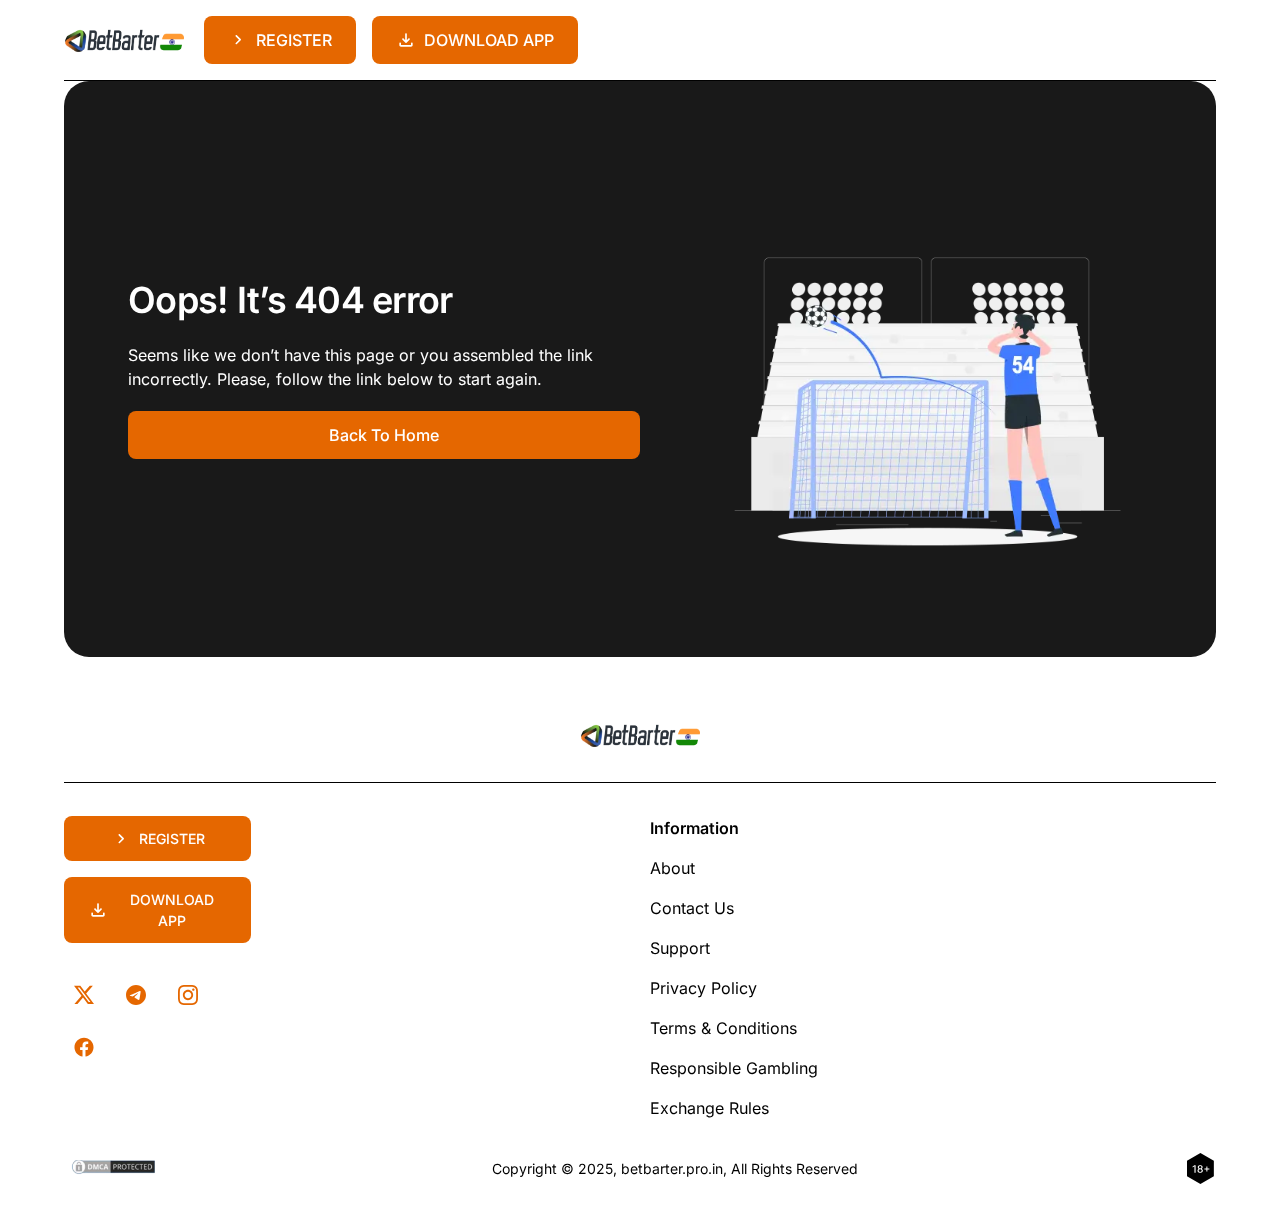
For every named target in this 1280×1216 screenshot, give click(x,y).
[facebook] (84, 1047)
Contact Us (692, 908)
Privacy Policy (703, 988)
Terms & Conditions (723, 1028)
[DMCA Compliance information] (114, 1169)
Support (680, 948)
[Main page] (124, 40)
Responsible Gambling (734, 1068)
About (672, 868)
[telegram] (136, 995)
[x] (84, 995)
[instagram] (188, 995)
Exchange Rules (709, 1108)
